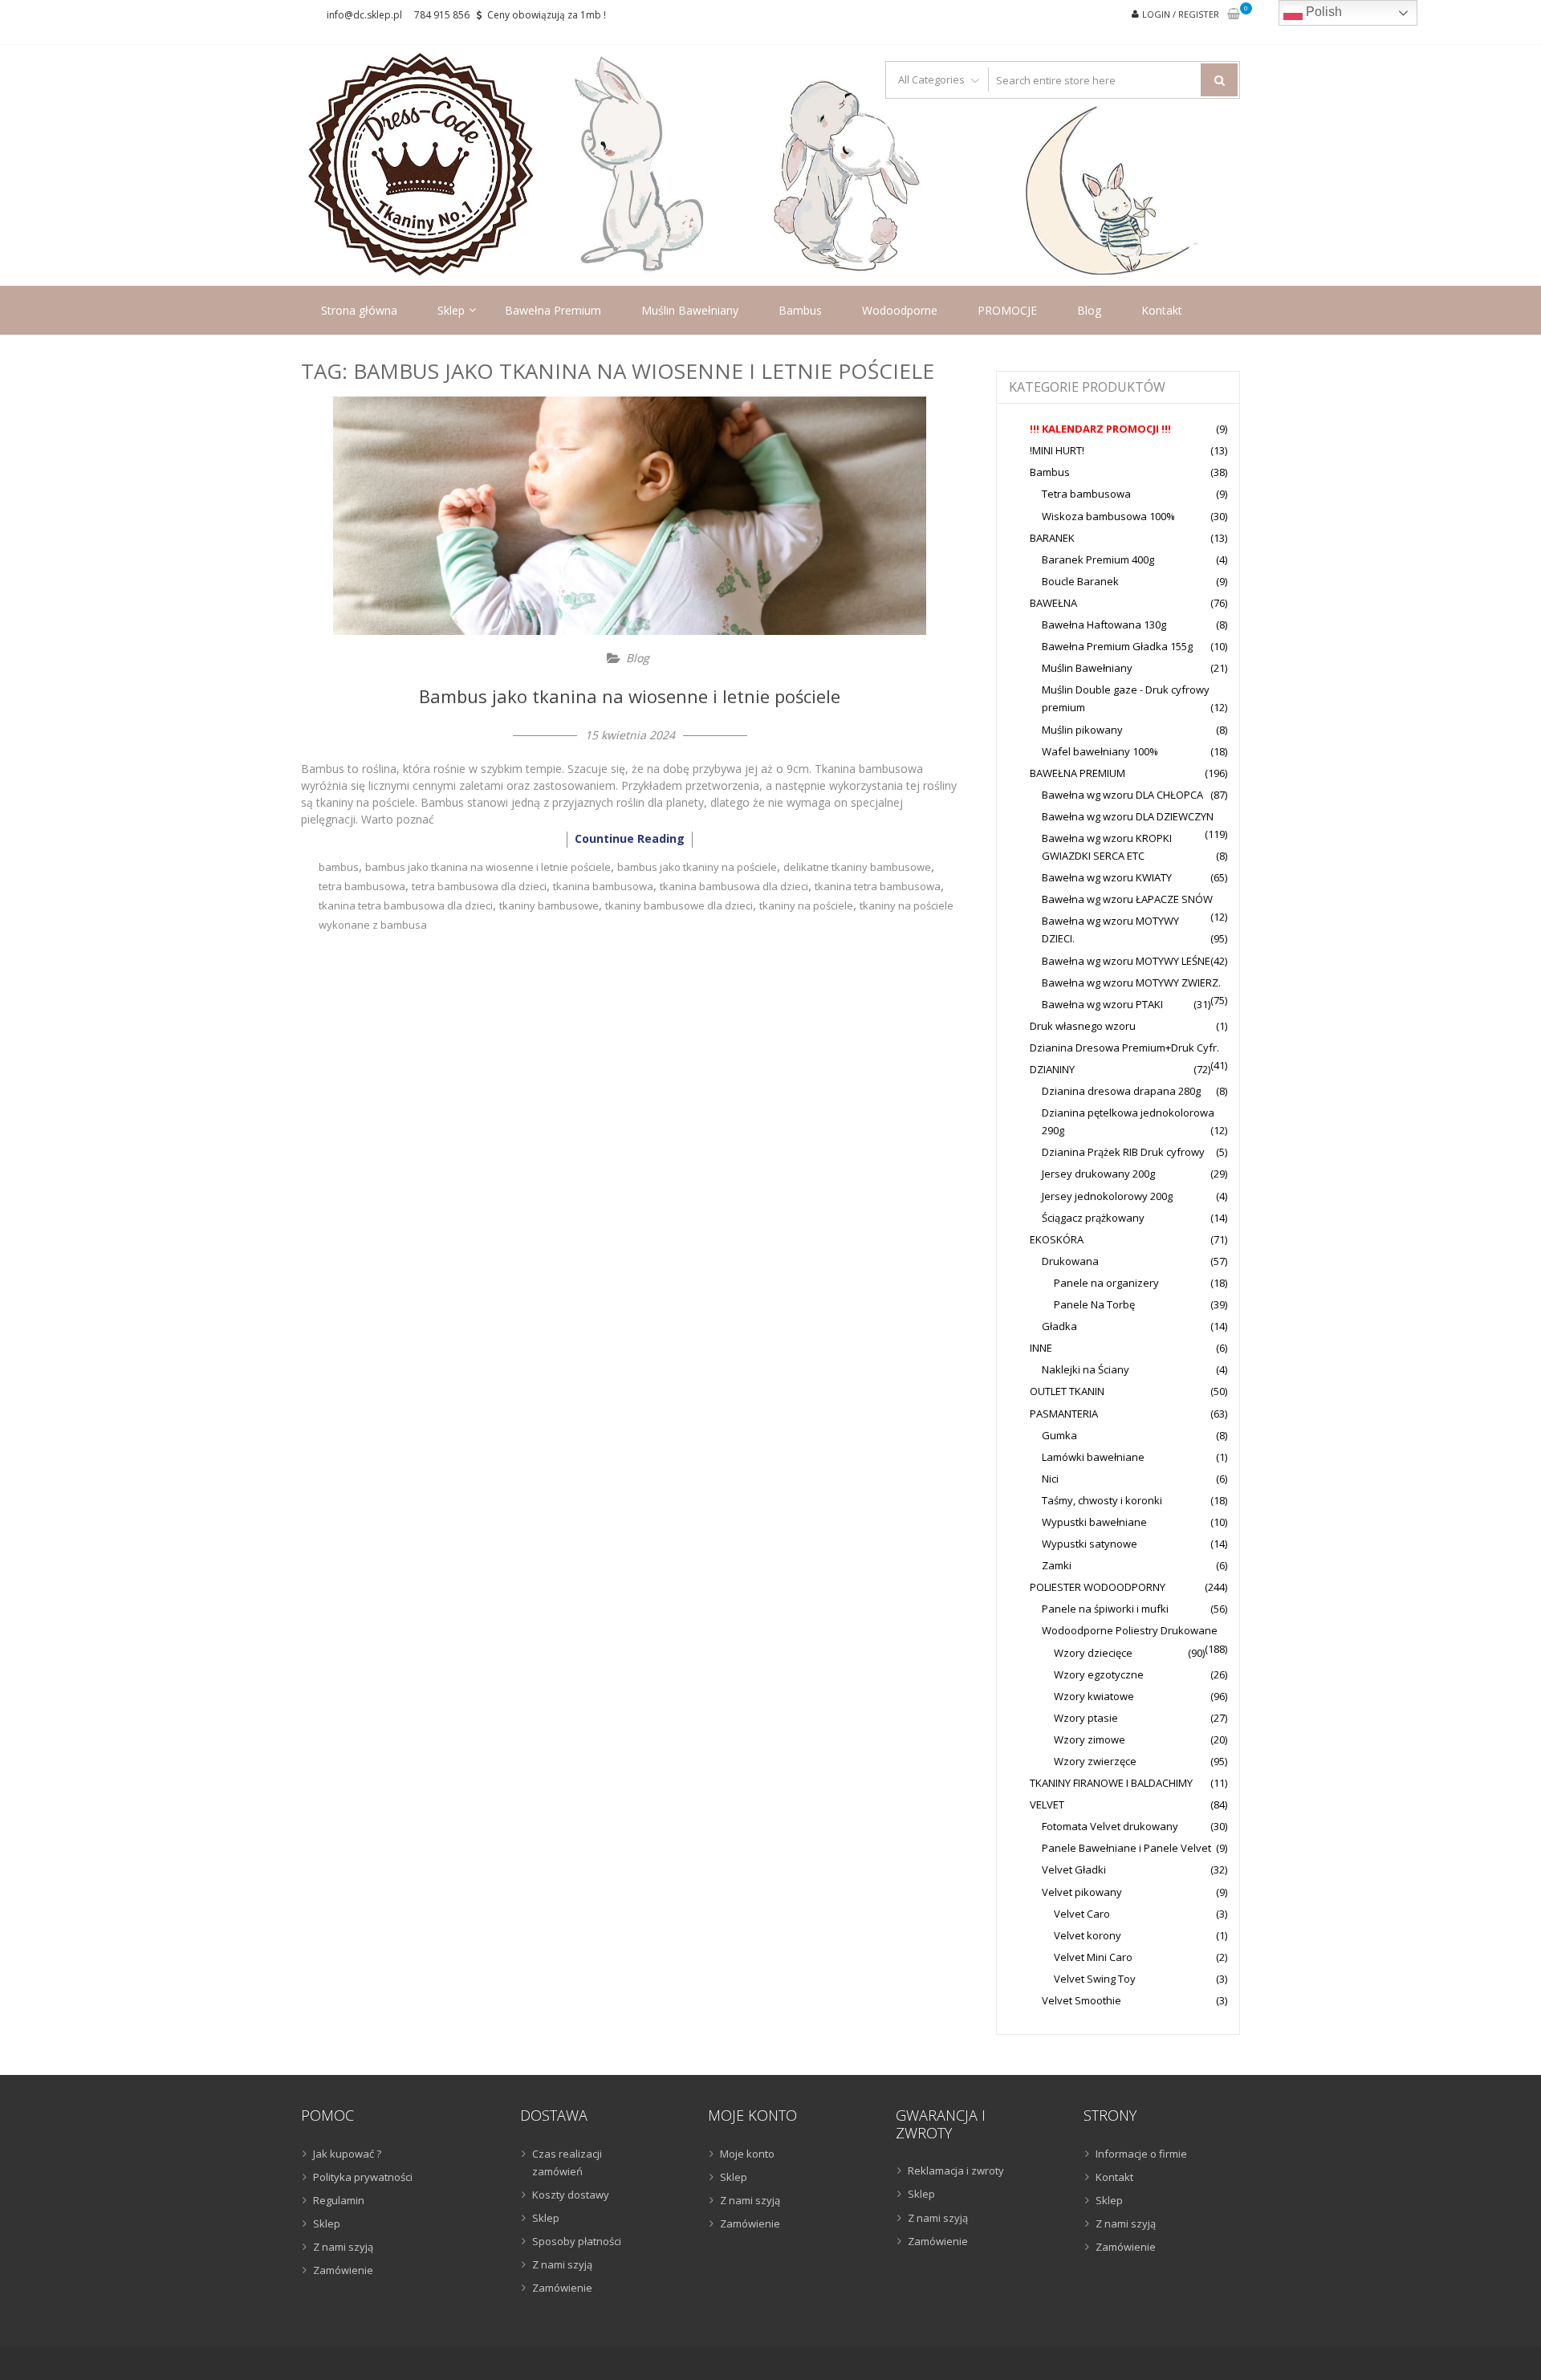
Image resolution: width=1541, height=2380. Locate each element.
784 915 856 (442, 15)
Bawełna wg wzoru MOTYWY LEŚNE (1126, 961)
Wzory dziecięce (1093, 1653)
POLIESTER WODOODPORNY (1098, 1587)
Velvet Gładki (1074, 1869)
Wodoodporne (900, 310)
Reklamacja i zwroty (956, 2170)
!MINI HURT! (1057, 450)
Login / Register (1181, 14)
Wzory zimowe (1090, 1739)
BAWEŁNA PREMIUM (1077, 773)
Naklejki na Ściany (1086, 1369)
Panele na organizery (1106, 1283)
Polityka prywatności (363, 2177)
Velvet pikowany (1082, 1892)
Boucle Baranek (1080, 581)
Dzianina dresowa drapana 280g (1121, 1091)
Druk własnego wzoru (1083, 1026)
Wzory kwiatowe (1094, 1696)
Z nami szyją (343, 2247)
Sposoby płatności (577, 2241)
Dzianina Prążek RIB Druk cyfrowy (1123, 1152)
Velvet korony (1088, 1935)
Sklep (451, 310)
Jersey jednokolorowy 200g (1107, 1196)
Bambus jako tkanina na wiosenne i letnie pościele (630, 696)
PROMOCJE (1007, 310)
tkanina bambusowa (603, 886)
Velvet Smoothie (1082, 2000)
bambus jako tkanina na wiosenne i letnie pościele (488, 867)
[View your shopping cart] (1234, 15)
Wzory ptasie (1086, 1718)
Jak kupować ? (347, 2154)
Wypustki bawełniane (1094, 1522)
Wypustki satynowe (1090, 1544)
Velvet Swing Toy (1095, 1979)
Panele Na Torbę (1094, 1304)
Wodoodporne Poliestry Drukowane (1130, 1630)
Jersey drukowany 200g (1098, 1174)
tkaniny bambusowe (549, 905)
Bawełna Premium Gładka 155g (1117, 646)
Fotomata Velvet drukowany (1110, 1826)
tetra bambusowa (362, 886)
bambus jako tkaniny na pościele (697, 867)
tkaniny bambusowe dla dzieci (679, 905)
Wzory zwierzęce (1095, 1761)
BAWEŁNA (1053, 603)
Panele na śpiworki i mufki (1105, 1609)
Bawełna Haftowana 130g (1104, 624)
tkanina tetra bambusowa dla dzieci (406, 905)
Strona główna (359, 310)
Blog (1089, 310)
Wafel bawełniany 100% (1100, 751)
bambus (339, 867)
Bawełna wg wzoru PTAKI (1102, 1004)
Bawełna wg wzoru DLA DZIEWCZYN (1128, 816)
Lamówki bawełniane (1093, 1457)
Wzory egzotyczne (1099, 1674)
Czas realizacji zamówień (567, 2162)
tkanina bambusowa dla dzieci (734, 886)
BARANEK (1052, 538)
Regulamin (339, 2200)
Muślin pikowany (1082, 730)
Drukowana (1070, 1261)
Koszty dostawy (571, 2195)
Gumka (1059, 1435)
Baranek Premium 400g (1098, 559)
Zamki (1057, 1565)
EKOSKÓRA (1057, 1239)
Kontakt (1162, 310)
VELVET (1047, 1804)
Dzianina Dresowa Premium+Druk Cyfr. (1124, 1048)
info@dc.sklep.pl (364, 15)
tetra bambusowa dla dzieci (479, 886)
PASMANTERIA (1064, 1414)
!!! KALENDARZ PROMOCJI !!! (1100, 429)
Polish (1322, 12)
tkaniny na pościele (806, 905)
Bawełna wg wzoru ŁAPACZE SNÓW (1127, 899)
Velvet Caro (1082, 1914)
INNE (1041, 1348)
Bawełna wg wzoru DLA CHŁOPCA (1122, 795)
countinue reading (630, 838)
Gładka (1059, 1326)
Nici (1050, 1479)
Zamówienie (343, 2270)
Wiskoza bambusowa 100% (1108, 516)
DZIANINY (1052, 1069)
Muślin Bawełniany (690, 310)
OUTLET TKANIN (1067, 1391)
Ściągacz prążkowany (1093, 1218)
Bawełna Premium (553, 310)
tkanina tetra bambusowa (878, 886)
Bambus (800, 310)
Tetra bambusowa (1086, 494)
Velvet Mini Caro (1093, 1957)
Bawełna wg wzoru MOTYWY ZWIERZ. (1131, 983)
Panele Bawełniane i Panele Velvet (1126, 1848)
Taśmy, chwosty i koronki (1102, 1500)
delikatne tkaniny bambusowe (857, 867)
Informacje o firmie (1141, 2154)
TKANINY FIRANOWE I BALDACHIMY (1111, 1783)
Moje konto (747, 2154)
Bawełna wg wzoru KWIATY (1107, 877)
